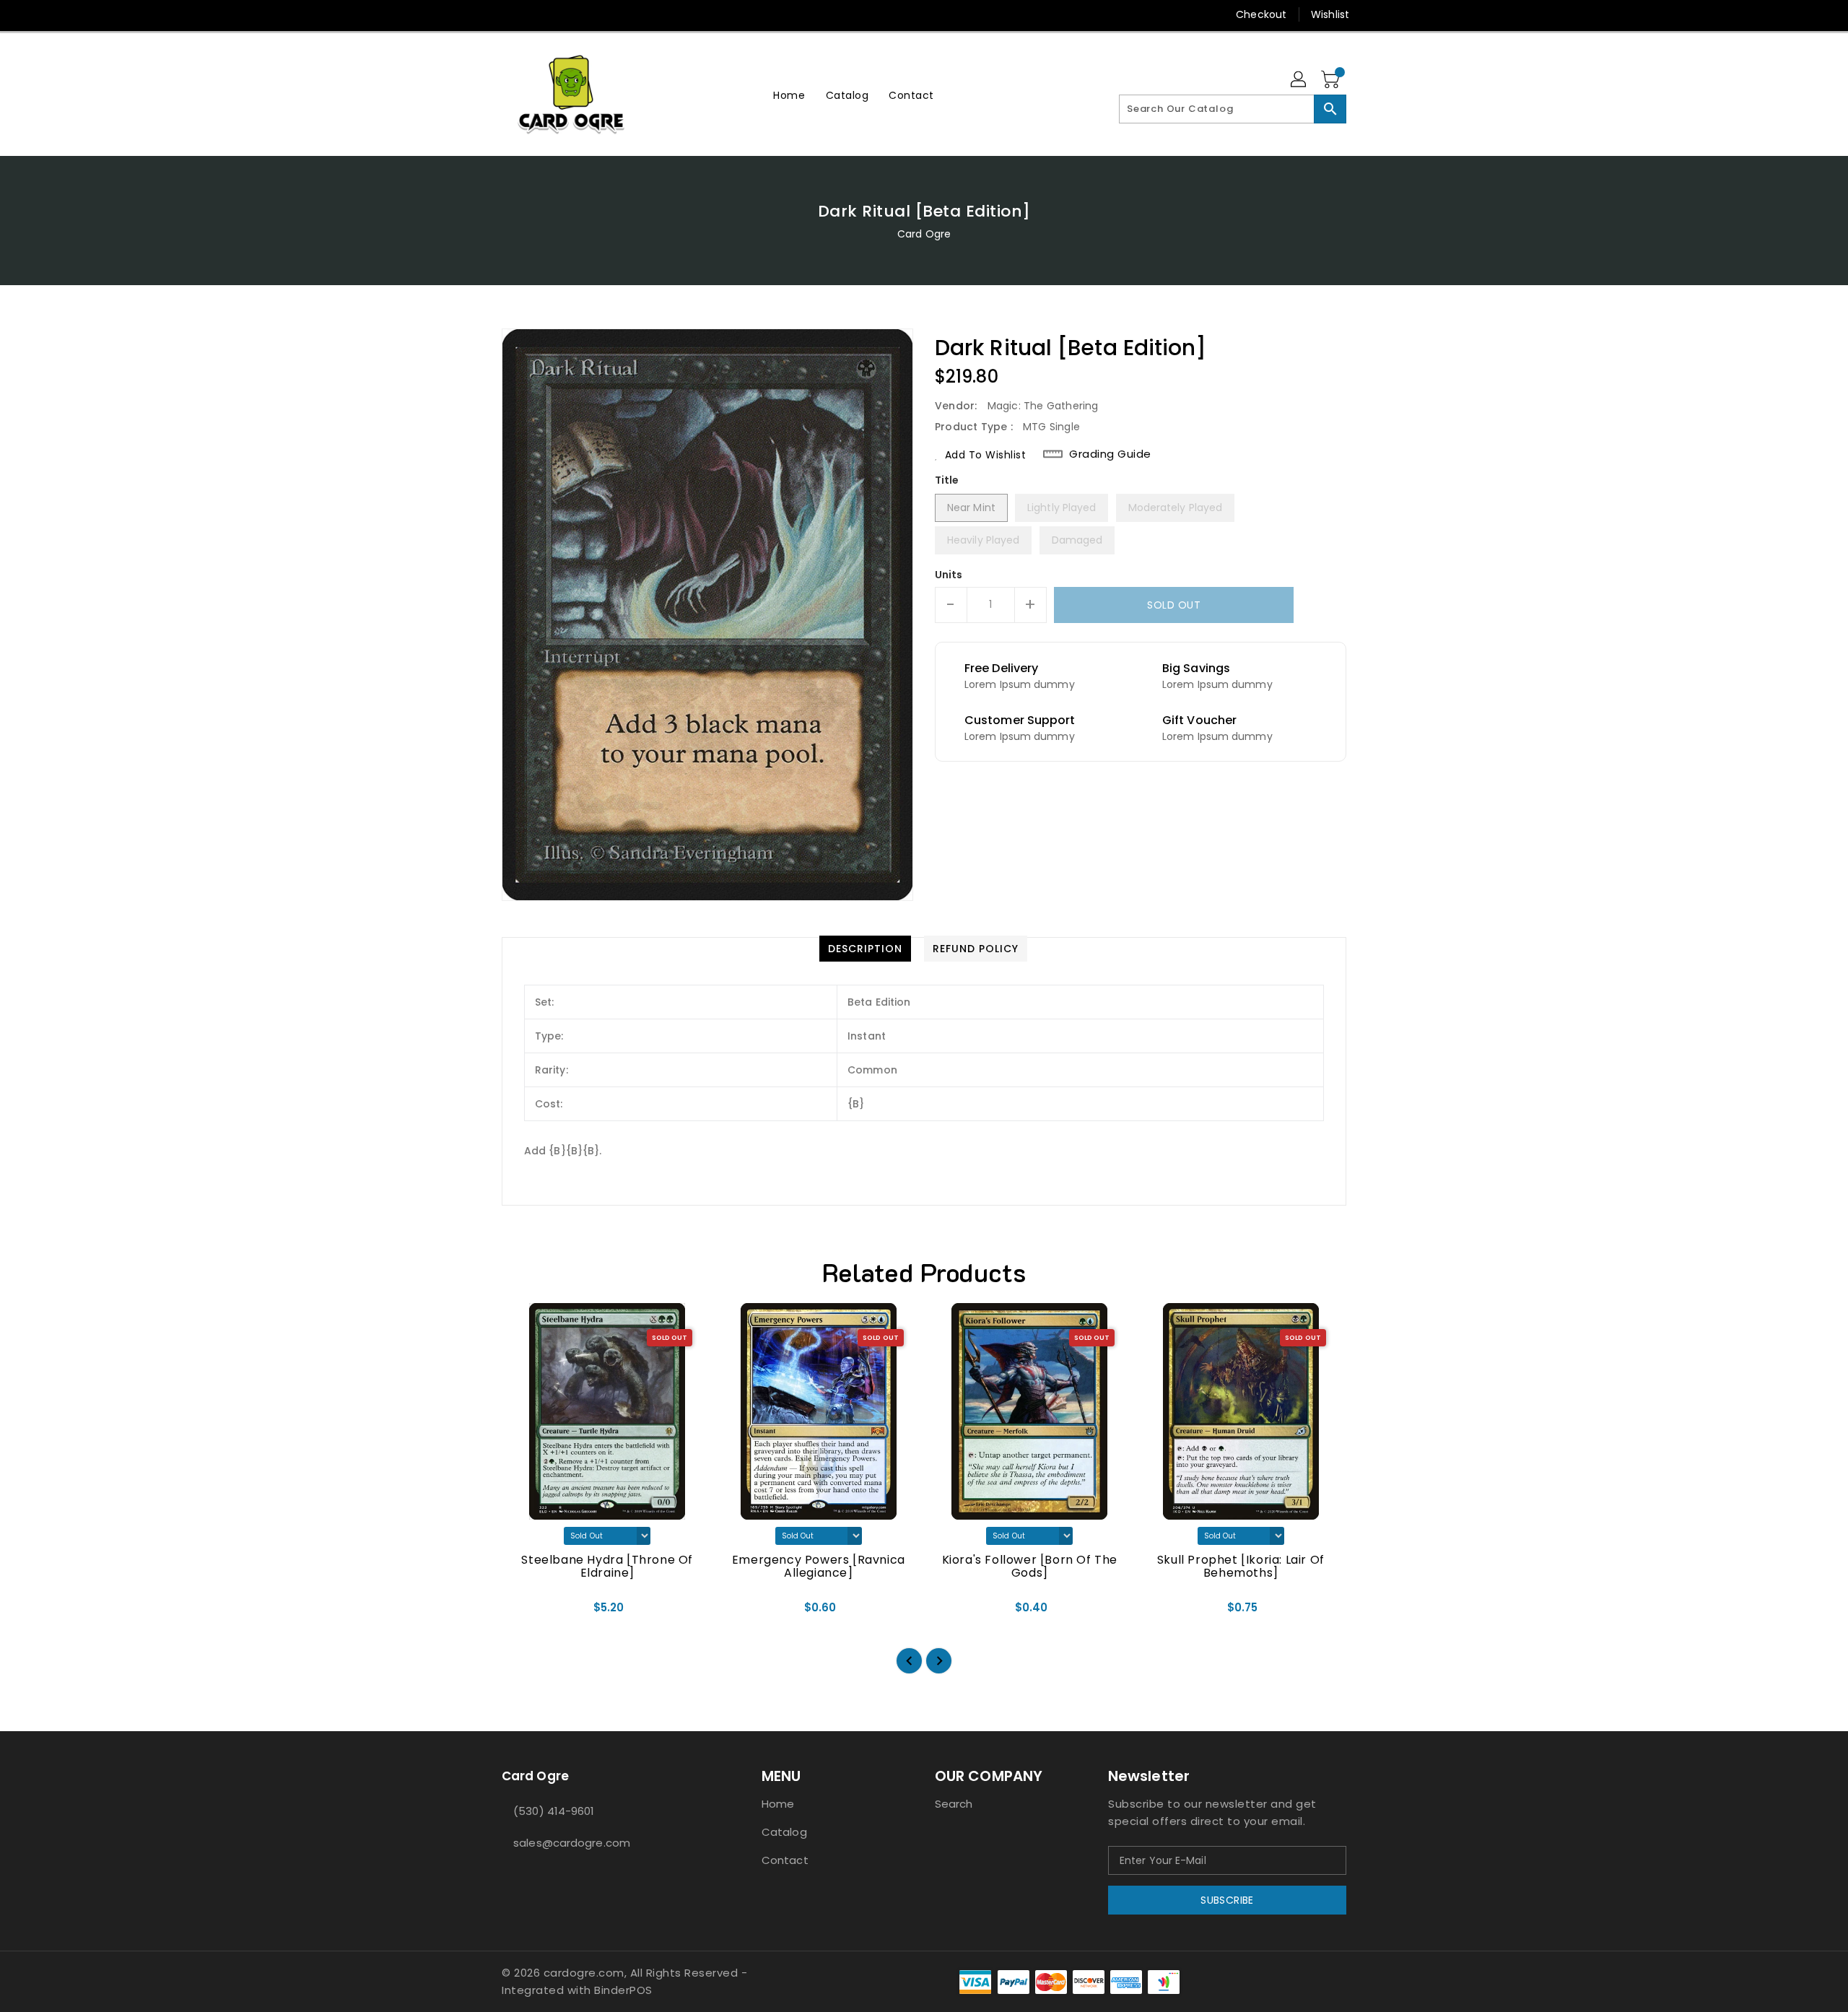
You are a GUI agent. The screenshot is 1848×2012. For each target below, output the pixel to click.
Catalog (784, 1832)
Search (954, 1804)
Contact (785, 1860)
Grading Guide (1110, 454)
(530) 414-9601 (554, 1811)
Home (778, 1804)
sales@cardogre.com (572, 1843)
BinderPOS (623, 1990)
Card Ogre (924, 234)
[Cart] (1332, 80)
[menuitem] (789, 95)
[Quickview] (525, 1612)
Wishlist (1330, 14)
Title (947, 480)
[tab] (865, 949)
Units (949, 575)
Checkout (1261, 14)
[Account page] (1299, 80)
